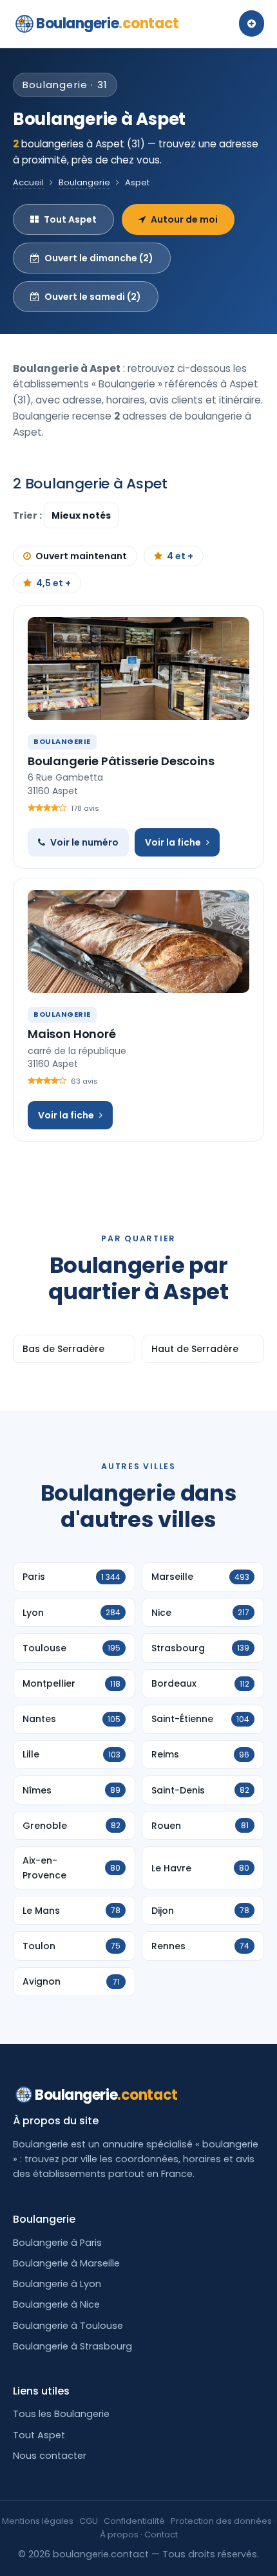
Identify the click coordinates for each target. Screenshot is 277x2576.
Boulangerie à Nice (56, 2304)
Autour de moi (184, 219)
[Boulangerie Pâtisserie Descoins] (138, 669)
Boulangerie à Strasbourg (72, 2346)
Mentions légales (38, 2521)
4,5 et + (53, 583)
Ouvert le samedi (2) (93, 297)
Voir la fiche (173, 842)
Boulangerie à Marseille (66, 2263)
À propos (119, 2534)
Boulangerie (108, 23)
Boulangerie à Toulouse (68, 2326)
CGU (89, 2521)
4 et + (180, 556)
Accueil (28, 182)
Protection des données (221, 2521)
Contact (161, 2534)
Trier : (28, 515)
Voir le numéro (84, 842)
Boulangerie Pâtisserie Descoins (121, 761)
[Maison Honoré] (138, 941)
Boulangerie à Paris (57, 2243)
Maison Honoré (72, 1034)
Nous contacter (50, 2456)
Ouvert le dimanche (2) (99, 258)
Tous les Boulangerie (61, 2414)
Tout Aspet (70, 219)
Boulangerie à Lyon (57, 2284)
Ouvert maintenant (81, 556)
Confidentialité (134, 2521)
